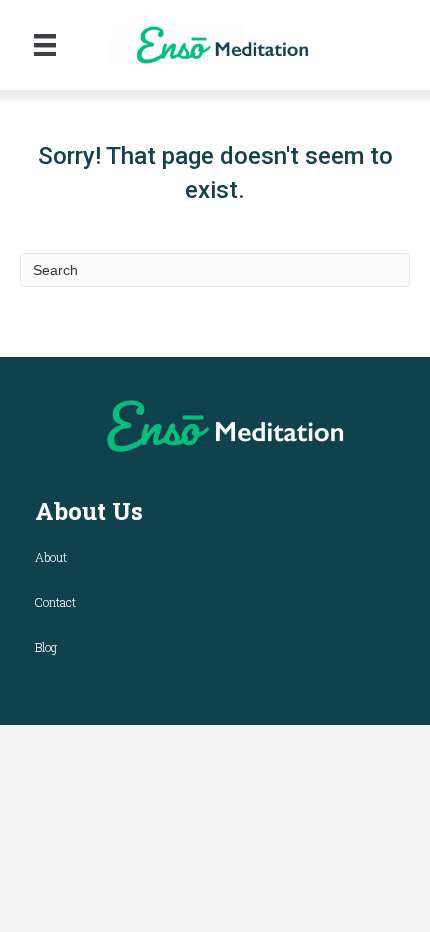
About (51, 557)
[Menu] (45, 45)
